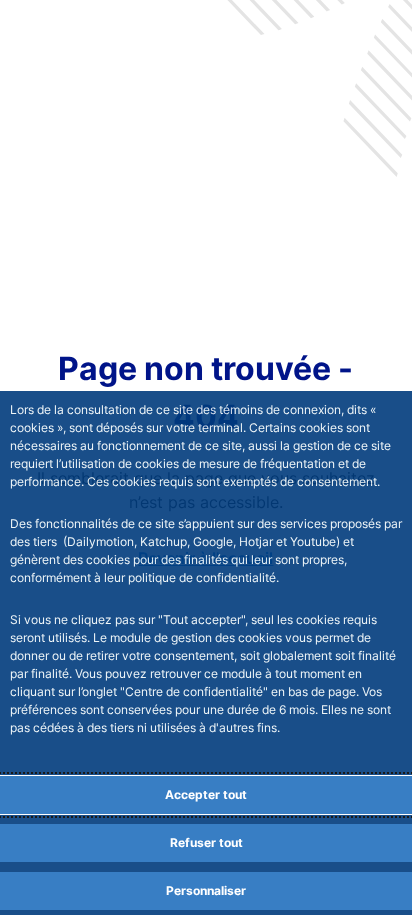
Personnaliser (206, 890)
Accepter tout (206, 794)
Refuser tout (206, 842)
